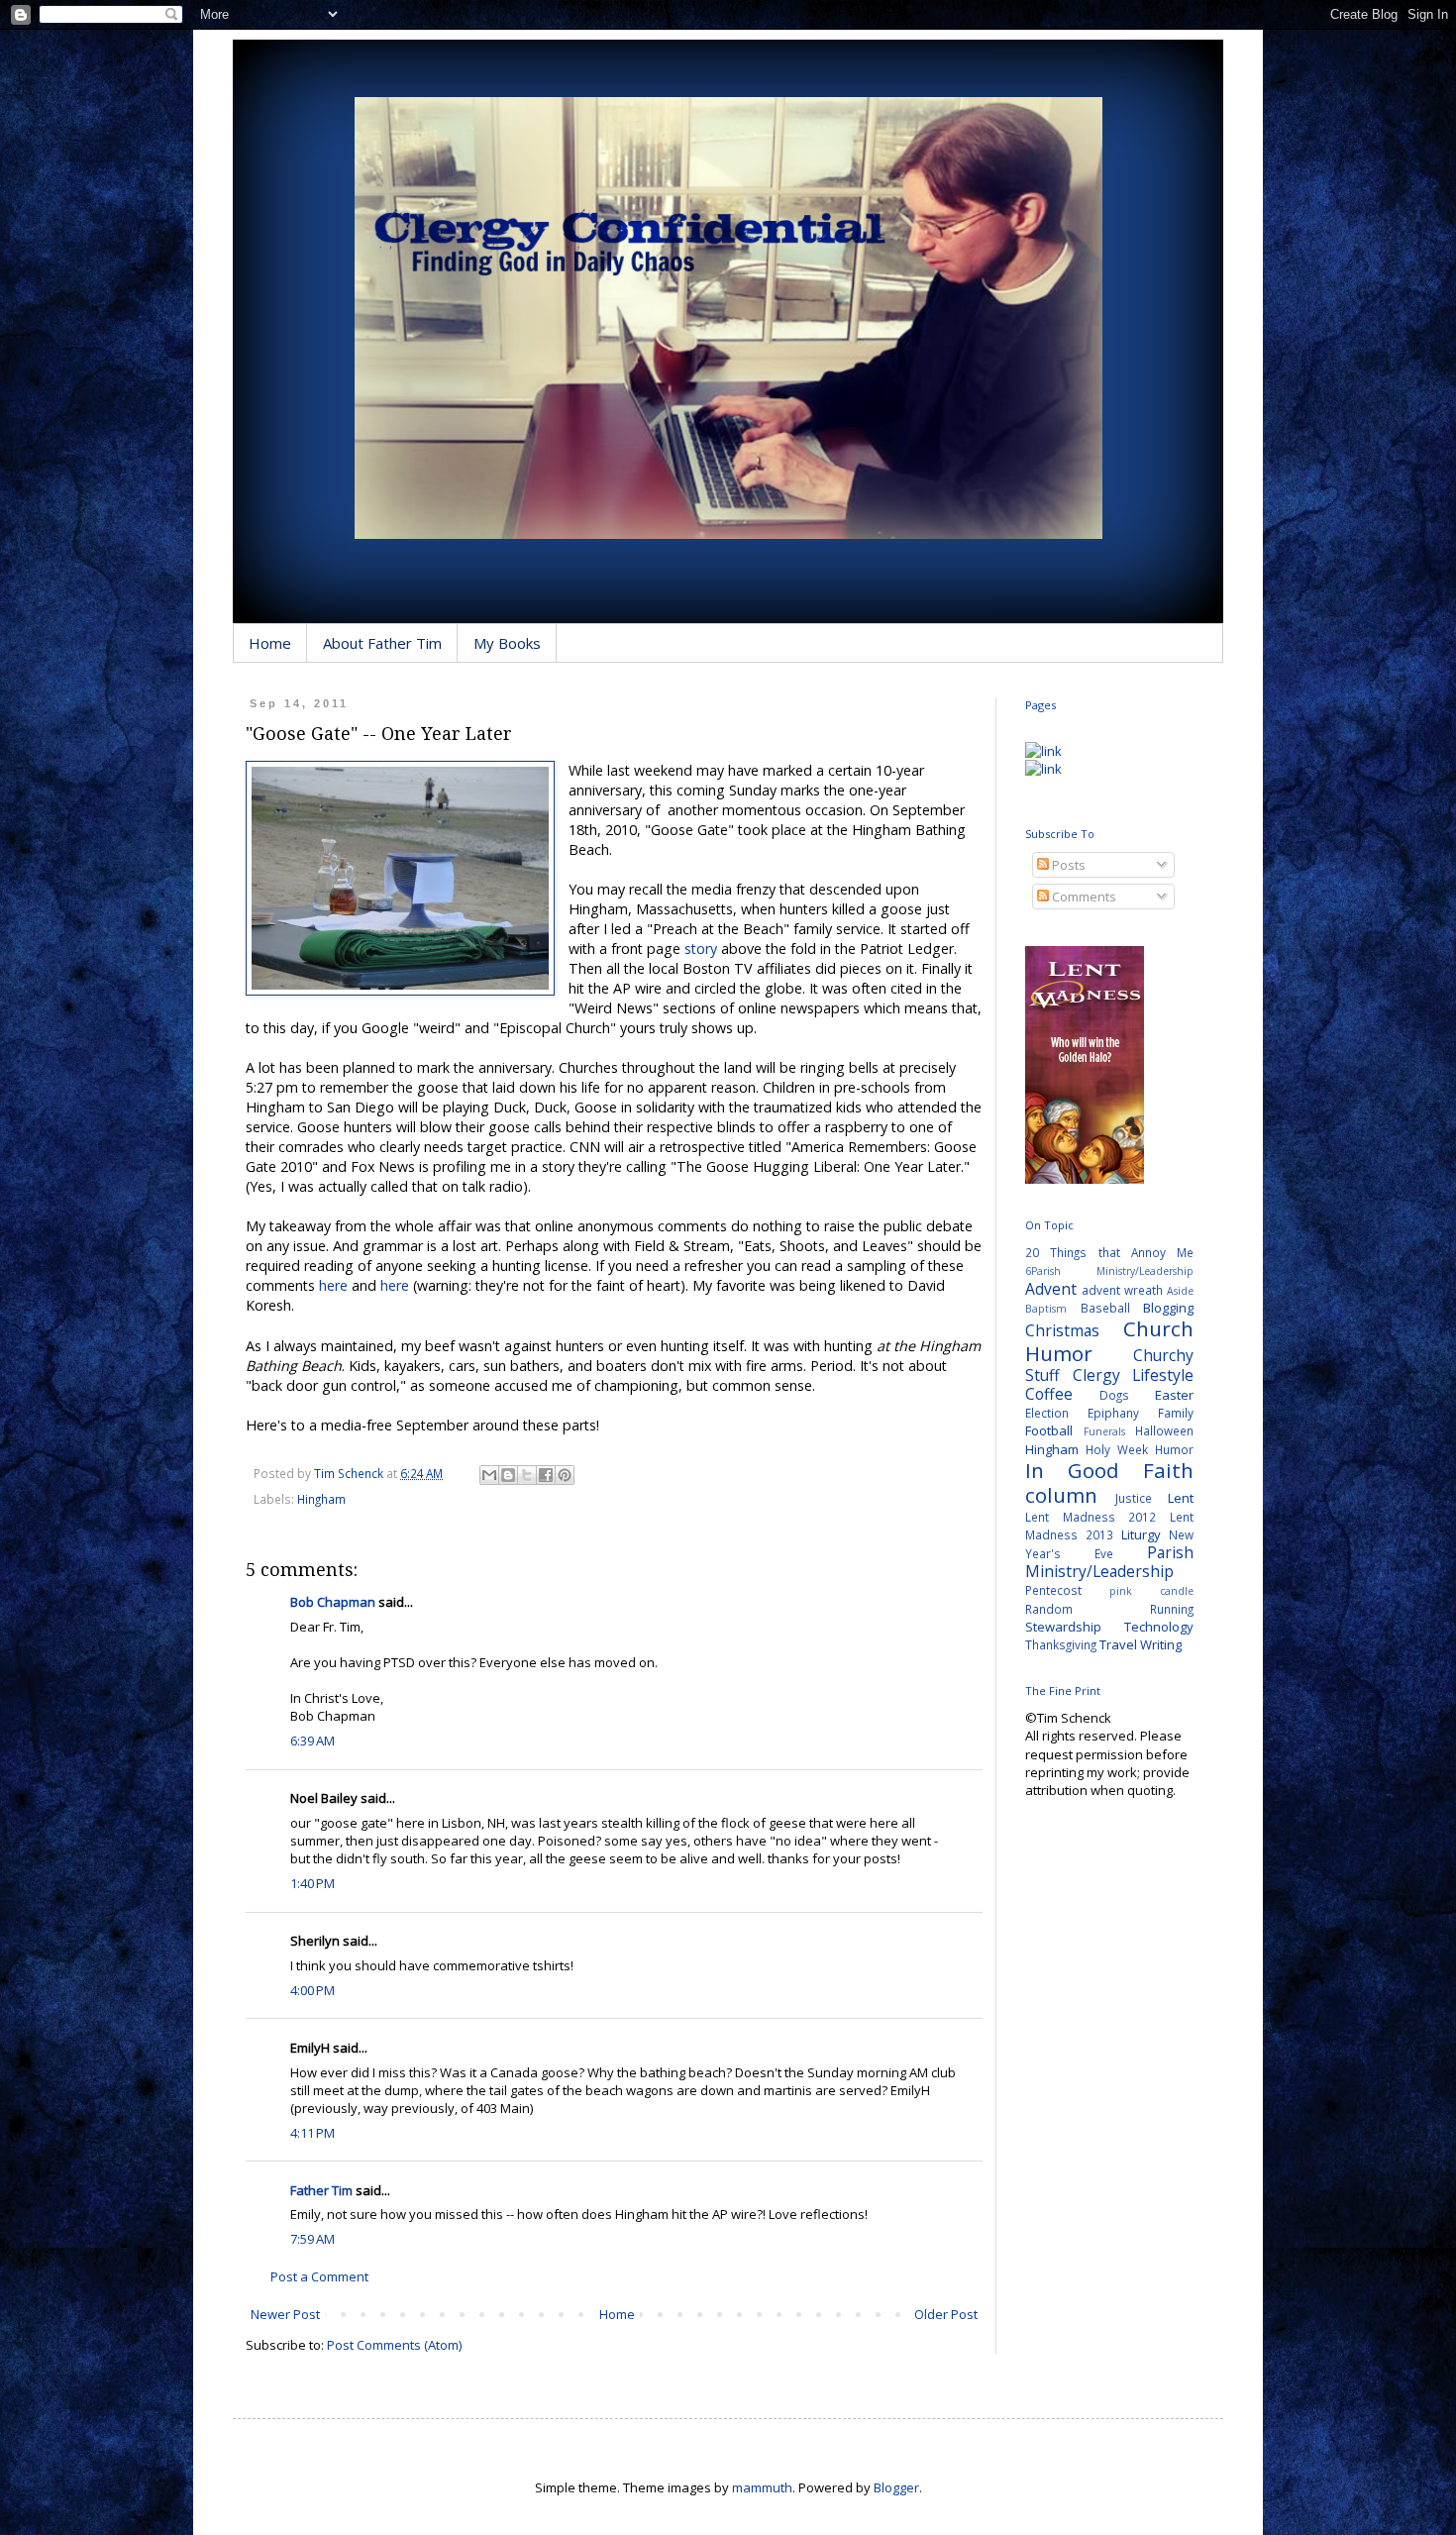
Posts (1067, 865)
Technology (1159, 1627)
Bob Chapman (333, 1602)
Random (1049, 1609)
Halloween (1164, 1430)
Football (1049, 1430)
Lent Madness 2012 (1091, 1517)
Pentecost (1053, 1590)
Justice (1134, 1498)
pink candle (1151, 1591)
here (333, 1285)
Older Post (946, 2314)
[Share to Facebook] (546, 1475)
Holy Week (1117, 1449)
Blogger (896, 2487)
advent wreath (1122, 1290)
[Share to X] (527, 1475)
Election (1047, 1413)
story (701, 949)
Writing (1161, 1644)
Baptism (1046, 1309)
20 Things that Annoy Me (1109, 1252)
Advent (1051, 1289)
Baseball (1105, 1308)
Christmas (1062, 1330)
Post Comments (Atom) (394, 2345)
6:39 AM (312, 1741)
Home (270, 643)
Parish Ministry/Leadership (1109, 1562)
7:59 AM (312, 2239)
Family (1176, 1413)
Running (1172, 1609)
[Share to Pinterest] (565, 1475)
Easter (1174, 1395)
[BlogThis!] (508, 1475)
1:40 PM (312, 1883)
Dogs (1114, 1395)
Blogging (1168, 1308)
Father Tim (321, 2190)
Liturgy (1141, 1534)
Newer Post (285, 2314)
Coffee (1049, 1394)
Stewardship (1063, 1627)
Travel (1118, 1644)
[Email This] (489, 1475)
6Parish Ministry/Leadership (1109, 1271)
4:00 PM (312, 1990)
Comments (1083, 897)
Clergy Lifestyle (1134, 1375)
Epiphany (1113, 1413)
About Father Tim (382, 643)
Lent (1181, 1498)
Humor (1174, 1449)
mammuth (762, 2487)
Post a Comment (319, 2276)
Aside (1180, 1291)
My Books (507, 643)
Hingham (321, 1499)
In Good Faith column (1109, 1482)
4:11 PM (312, 2133)
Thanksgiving (1061, 1644)
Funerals (1104, 1431)
